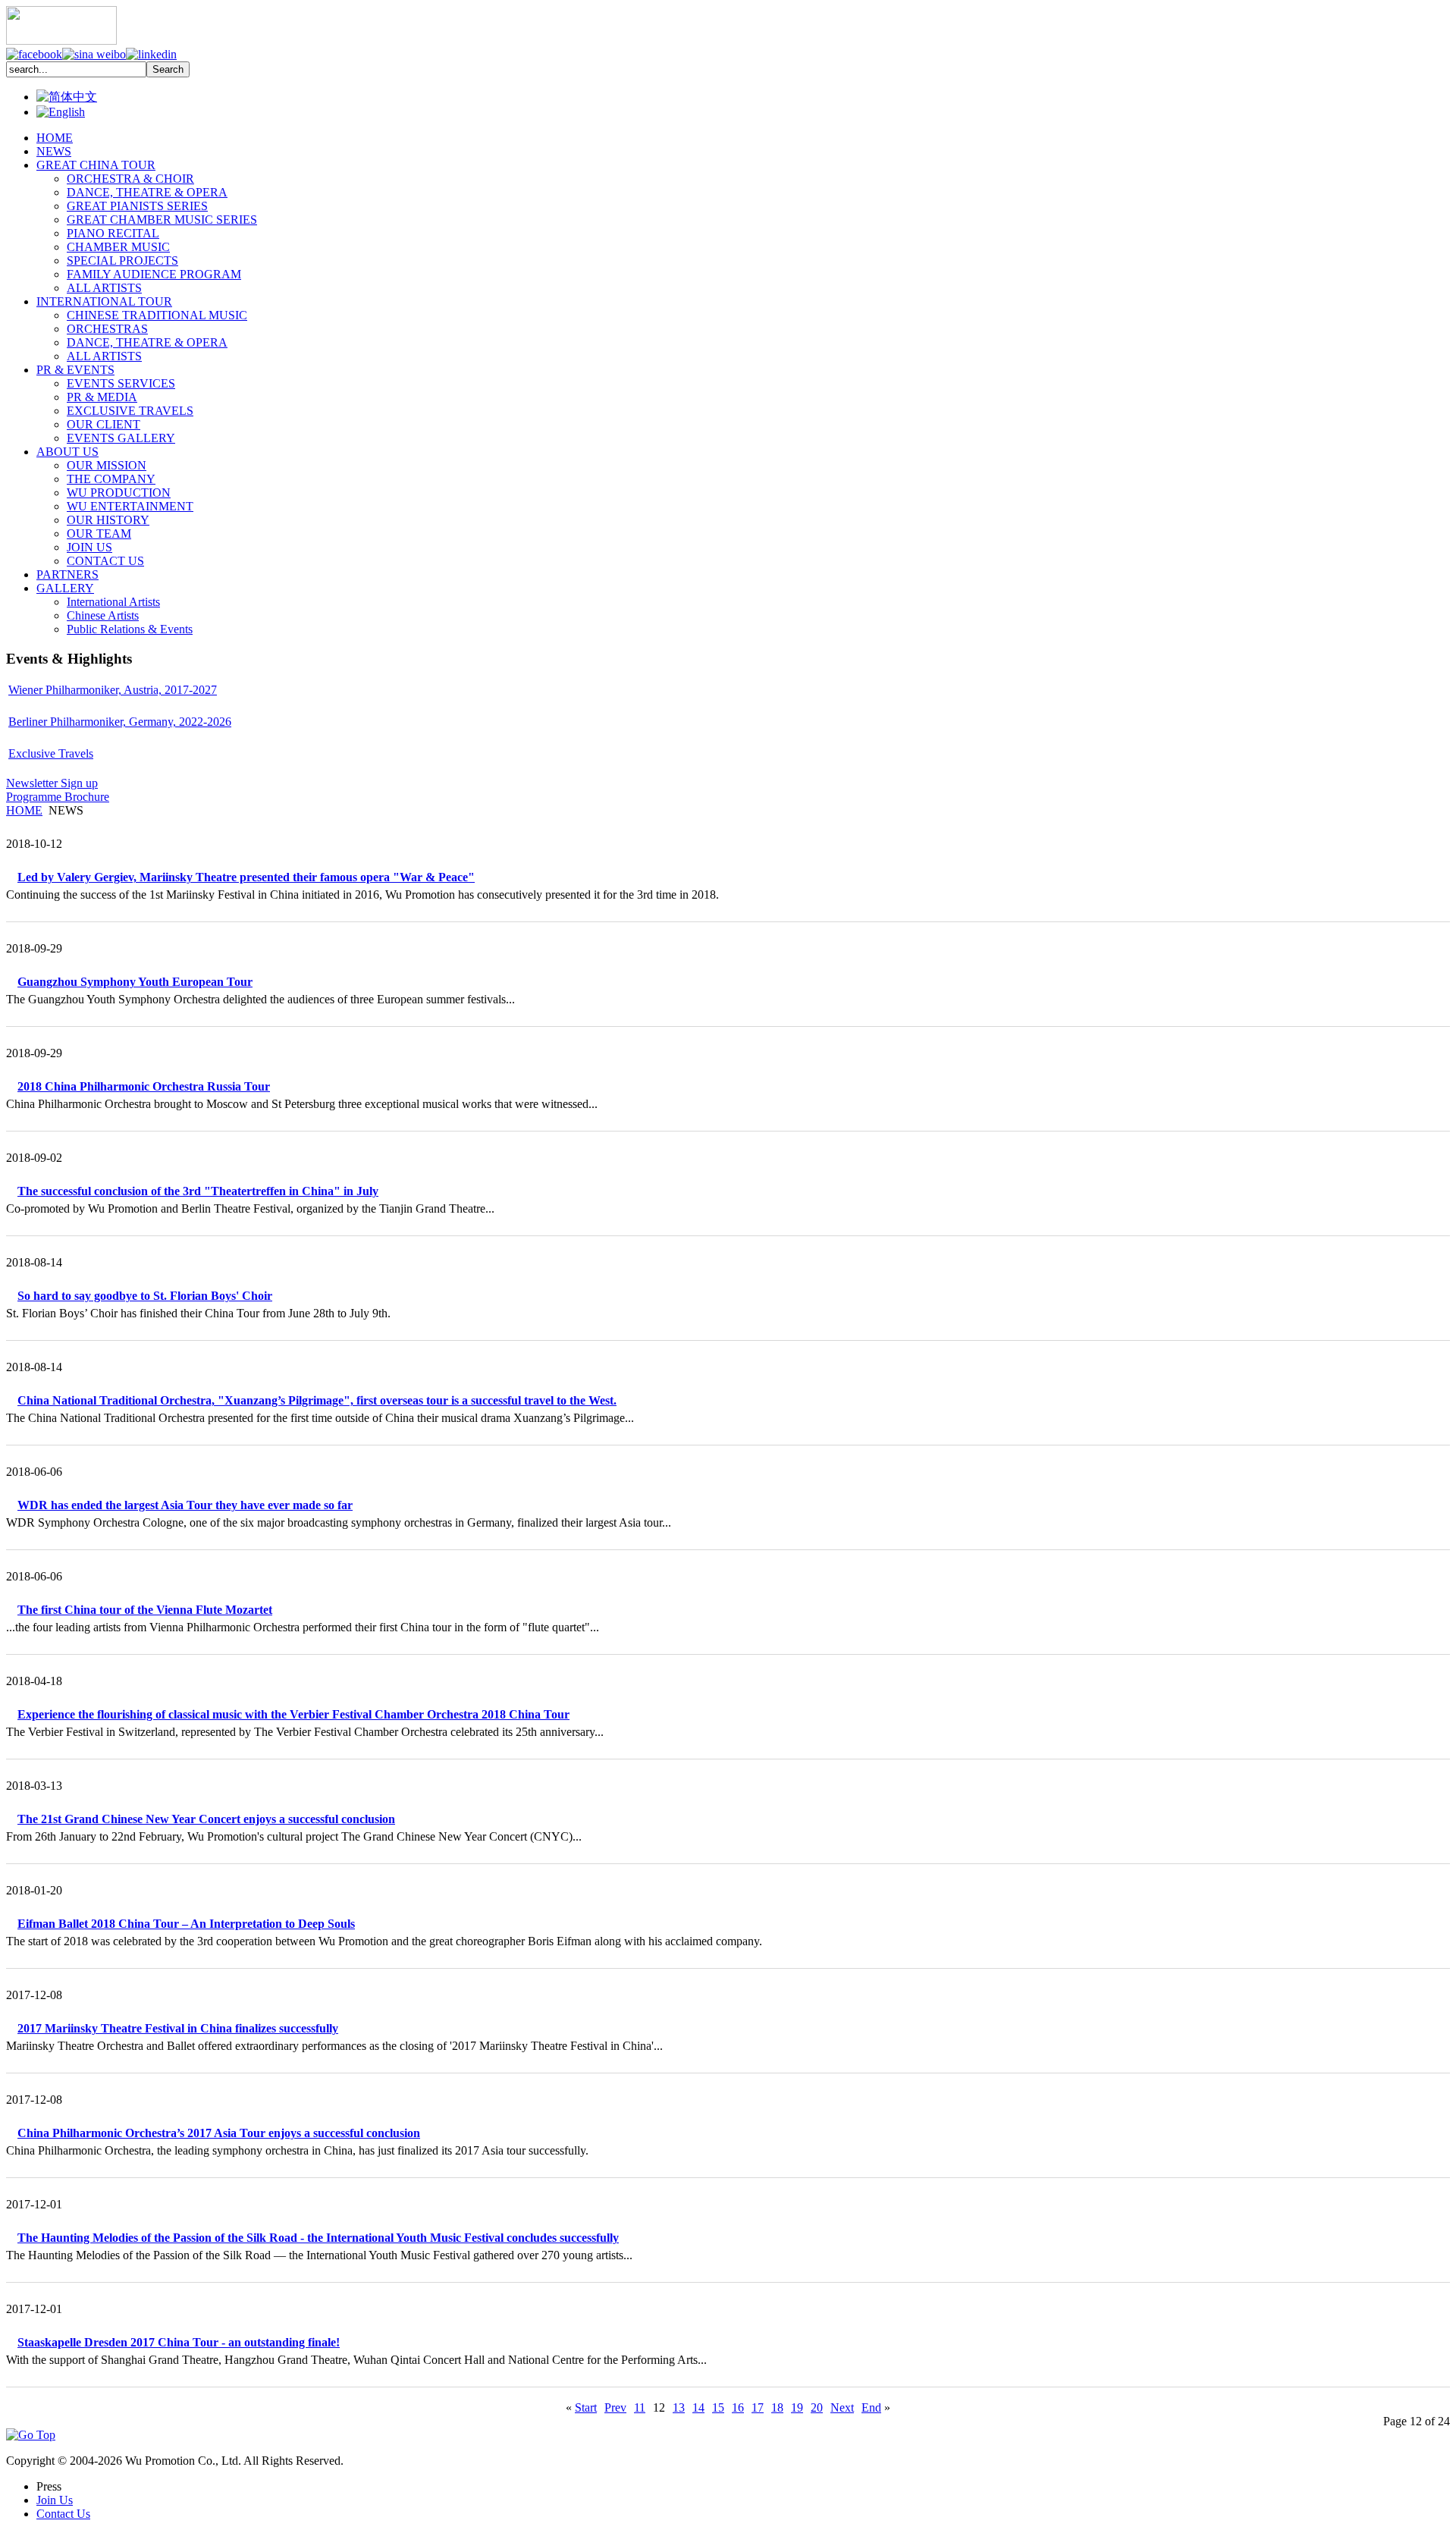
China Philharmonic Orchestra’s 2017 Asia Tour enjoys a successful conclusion (219, 2133)
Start (586, 2407)
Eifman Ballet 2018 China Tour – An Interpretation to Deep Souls (186, 1924)
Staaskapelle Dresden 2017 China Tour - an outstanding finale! (179, 2342)
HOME (24, 810)
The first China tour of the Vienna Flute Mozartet (145, 1610)
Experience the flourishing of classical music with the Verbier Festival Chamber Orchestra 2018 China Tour (293, 1714)
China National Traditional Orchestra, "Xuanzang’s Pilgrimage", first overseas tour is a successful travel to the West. (317, 1400)
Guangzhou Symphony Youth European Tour (135, 982)
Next (842, 2407)
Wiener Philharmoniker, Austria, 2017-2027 (113, 690)
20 (817, 2407)
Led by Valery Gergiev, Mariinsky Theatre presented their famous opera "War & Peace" (246, 877)
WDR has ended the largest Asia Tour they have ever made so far (185, 1505)
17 (758, 2407)
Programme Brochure (58, 797)
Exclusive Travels (51, 753)
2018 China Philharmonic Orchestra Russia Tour (144, 1086)
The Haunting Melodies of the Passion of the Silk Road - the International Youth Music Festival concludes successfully (318, 2238)
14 (698, 2407)
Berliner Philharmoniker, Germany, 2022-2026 (120, 722)
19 (797, 2407)
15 (718, 2407)
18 (777, 2407)
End (871, 2407)
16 (738, 2407)
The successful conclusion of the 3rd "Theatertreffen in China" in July (198, 1191)
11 (640, 2407)
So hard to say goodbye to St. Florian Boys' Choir (145, 1296)
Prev (615, 2407)
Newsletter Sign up (52, 783)
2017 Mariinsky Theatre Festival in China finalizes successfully (178, 2028)
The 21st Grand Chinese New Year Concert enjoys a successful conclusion (206, 1819)
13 (679, 2407)
